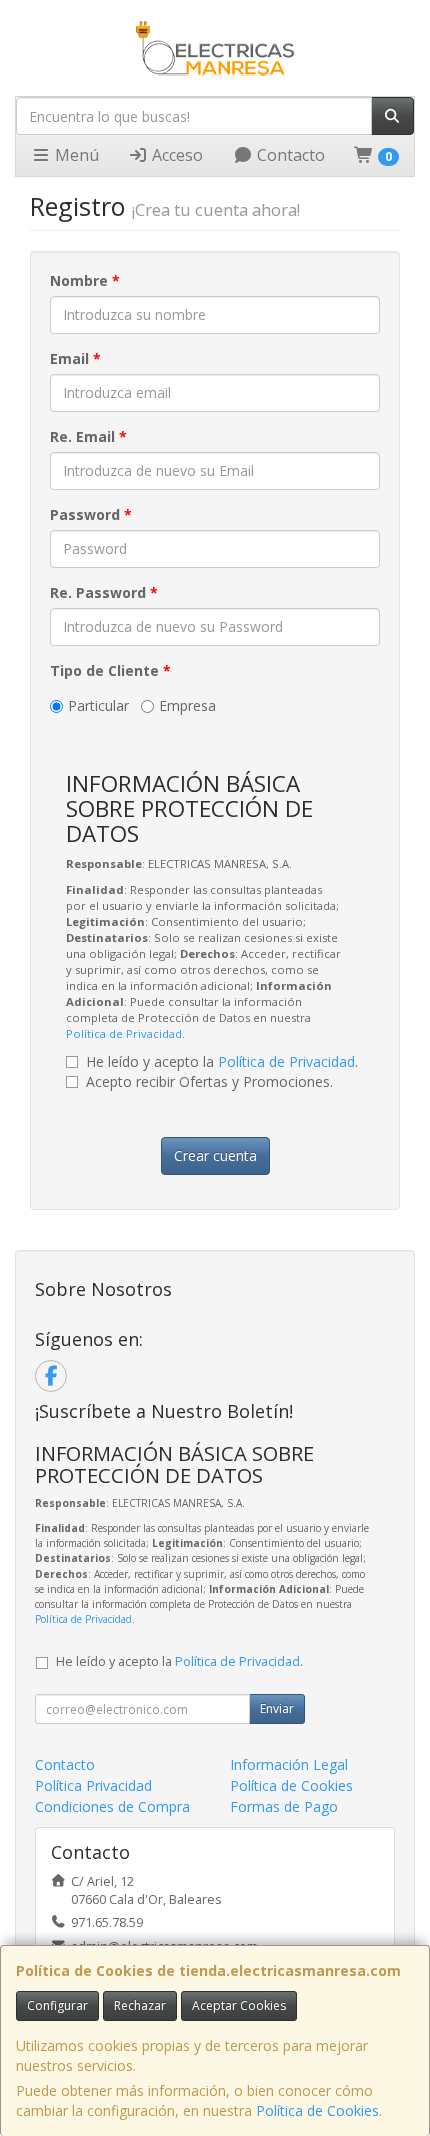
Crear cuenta (215, 1155)
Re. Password (104, 592)
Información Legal (289, 1764)
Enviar (277, 1708)
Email (75, 358)
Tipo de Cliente (110, 670)
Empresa (187, 705)
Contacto (289, 155)
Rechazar (140, 2005)
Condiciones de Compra (112, 1806)
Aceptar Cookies (239, 2005)
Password (91, 514)
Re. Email (88, 436)
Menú (75, 155)
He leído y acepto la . (222, 1061)
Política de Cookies (317, 2110)
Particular (98, 705)
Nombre (85, 280)
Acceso (175, 155)
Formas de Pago (284, 1806)
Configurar (57, 2005)
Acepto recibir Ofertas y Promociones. (209, 1081)
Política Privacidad (93, 1785)
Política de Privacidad (124, 1033)
